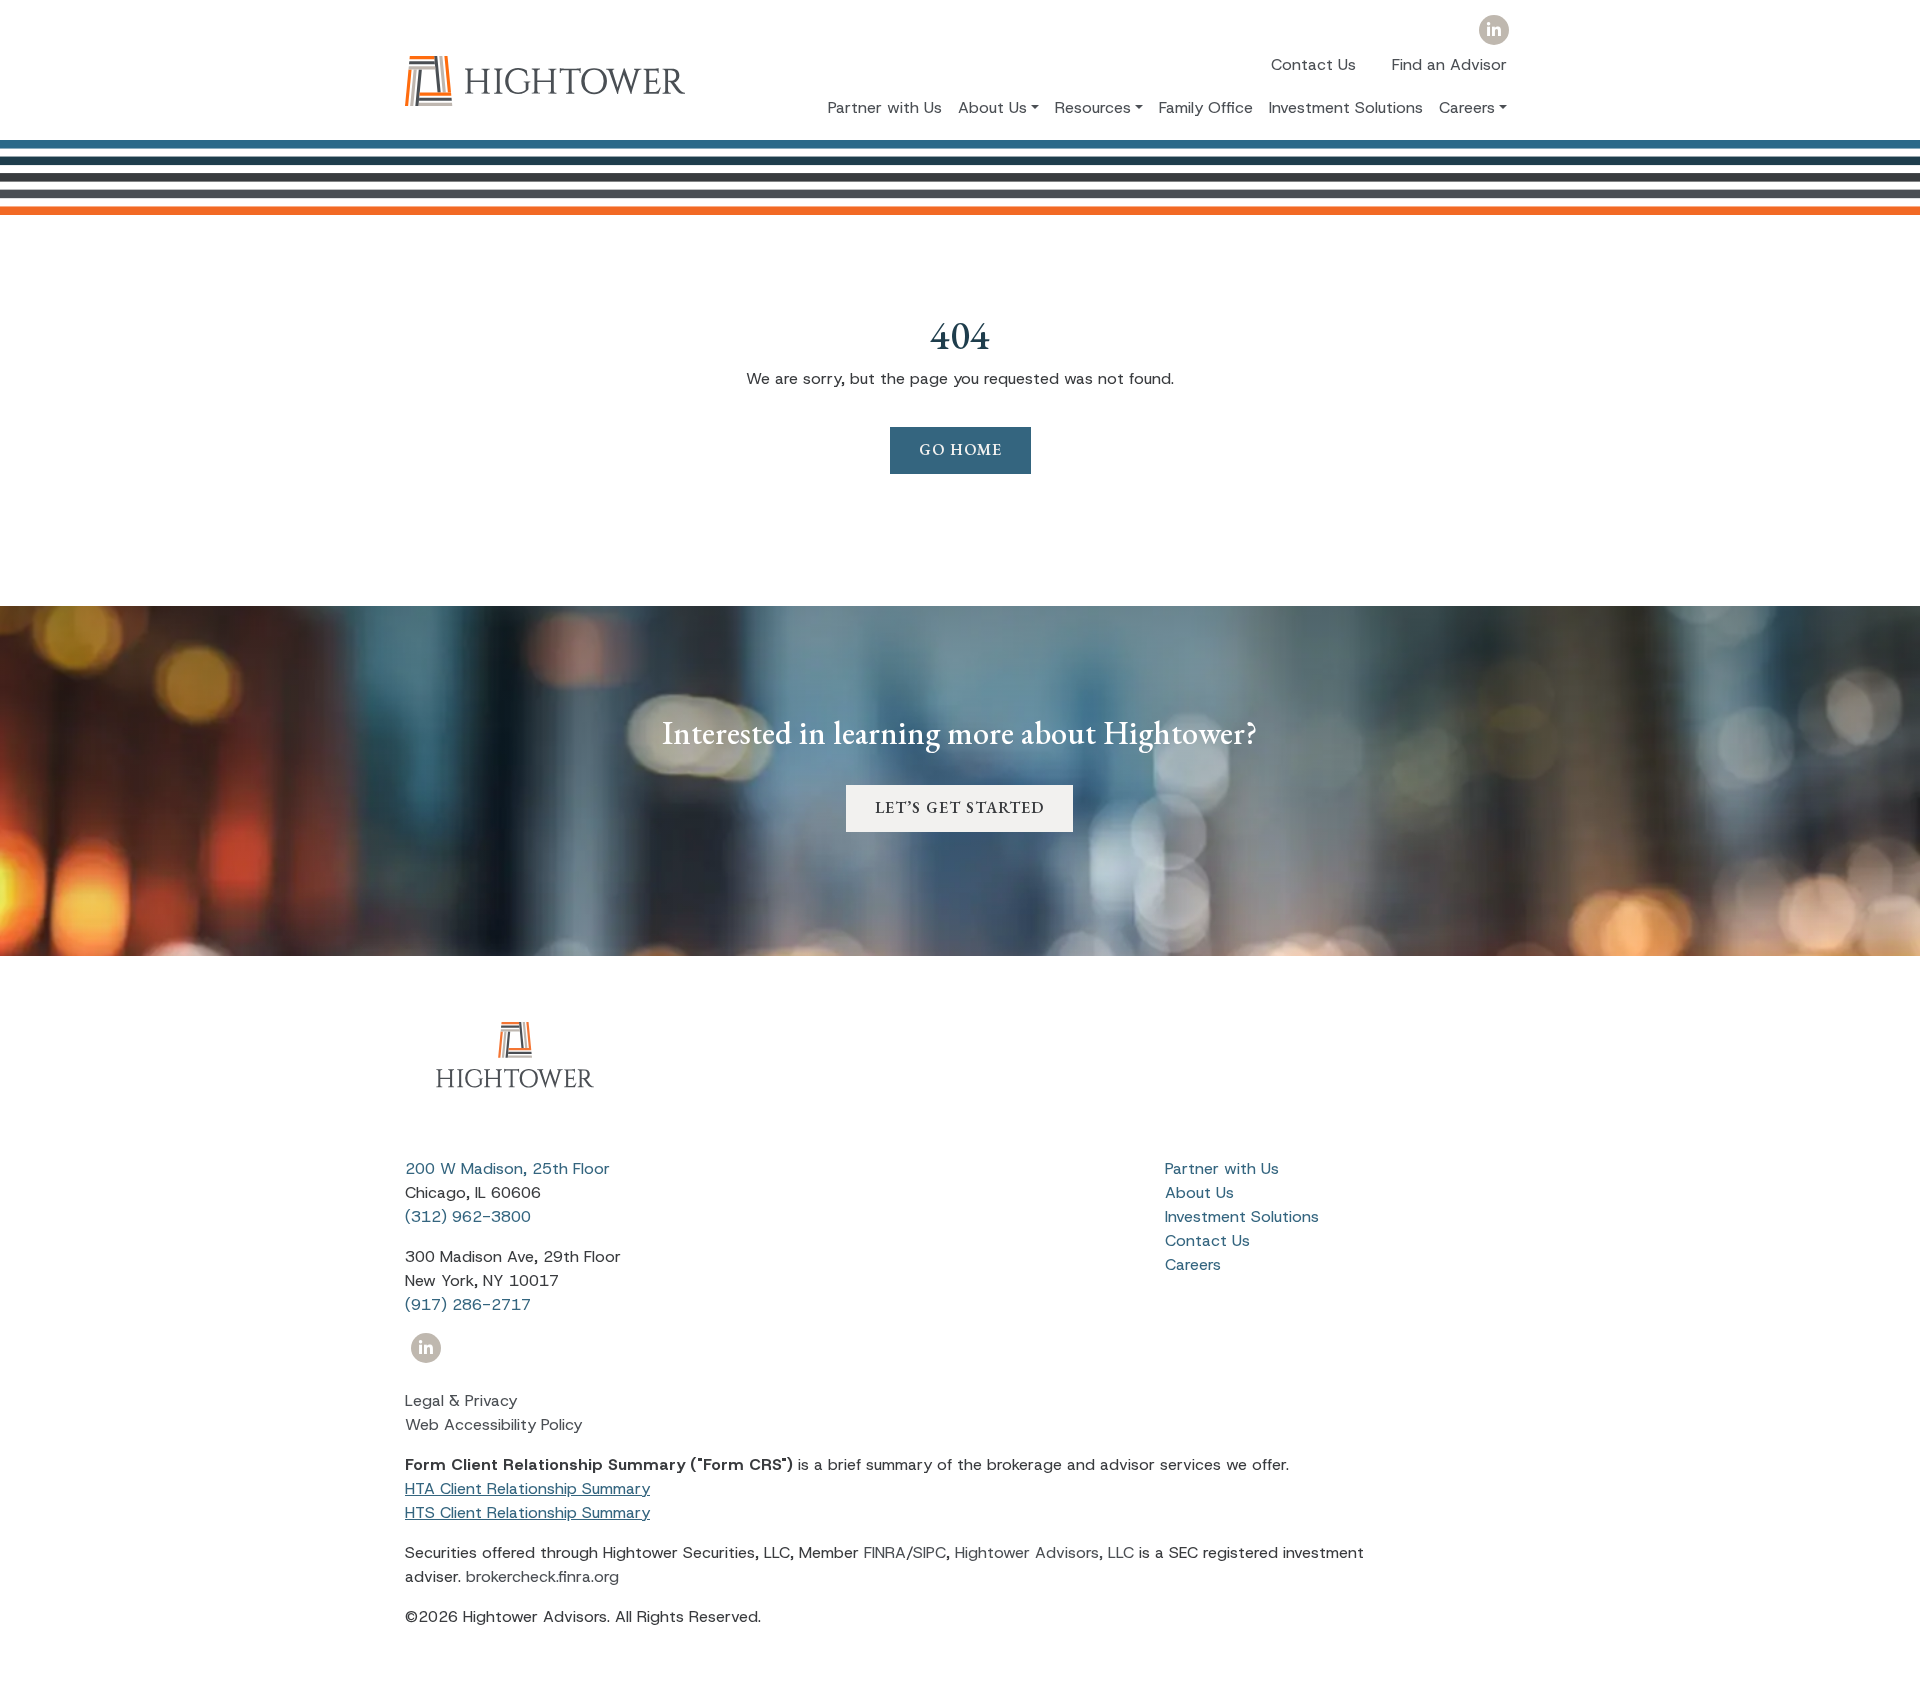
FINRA (885, 1552)
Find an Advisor (1449, 64)
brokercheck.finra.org (542, 1576)
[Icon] (1493, 30)
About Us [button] (992, 106)
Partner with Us (885, 106)
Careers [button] (1467, 106)
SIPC (929, 1552)
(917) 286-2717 (468, 1304)
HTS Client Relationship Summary (527, 1512)
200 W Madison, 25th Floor (507, 1168)
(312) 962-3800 (468, 1216)
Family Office (1206, 106)
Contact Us (1313, 64)
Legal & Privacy (461, 1400)
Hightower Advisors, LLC (1044, 1552)
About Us (1199, 1192)
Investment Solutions (1346, 106)
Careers (1193, 1264)
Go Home (960, 449)
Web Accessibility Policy (493, 1424)
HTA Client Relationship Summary (527, 1488)
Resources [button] (1093, 106)
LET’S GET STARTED (959, 807)
